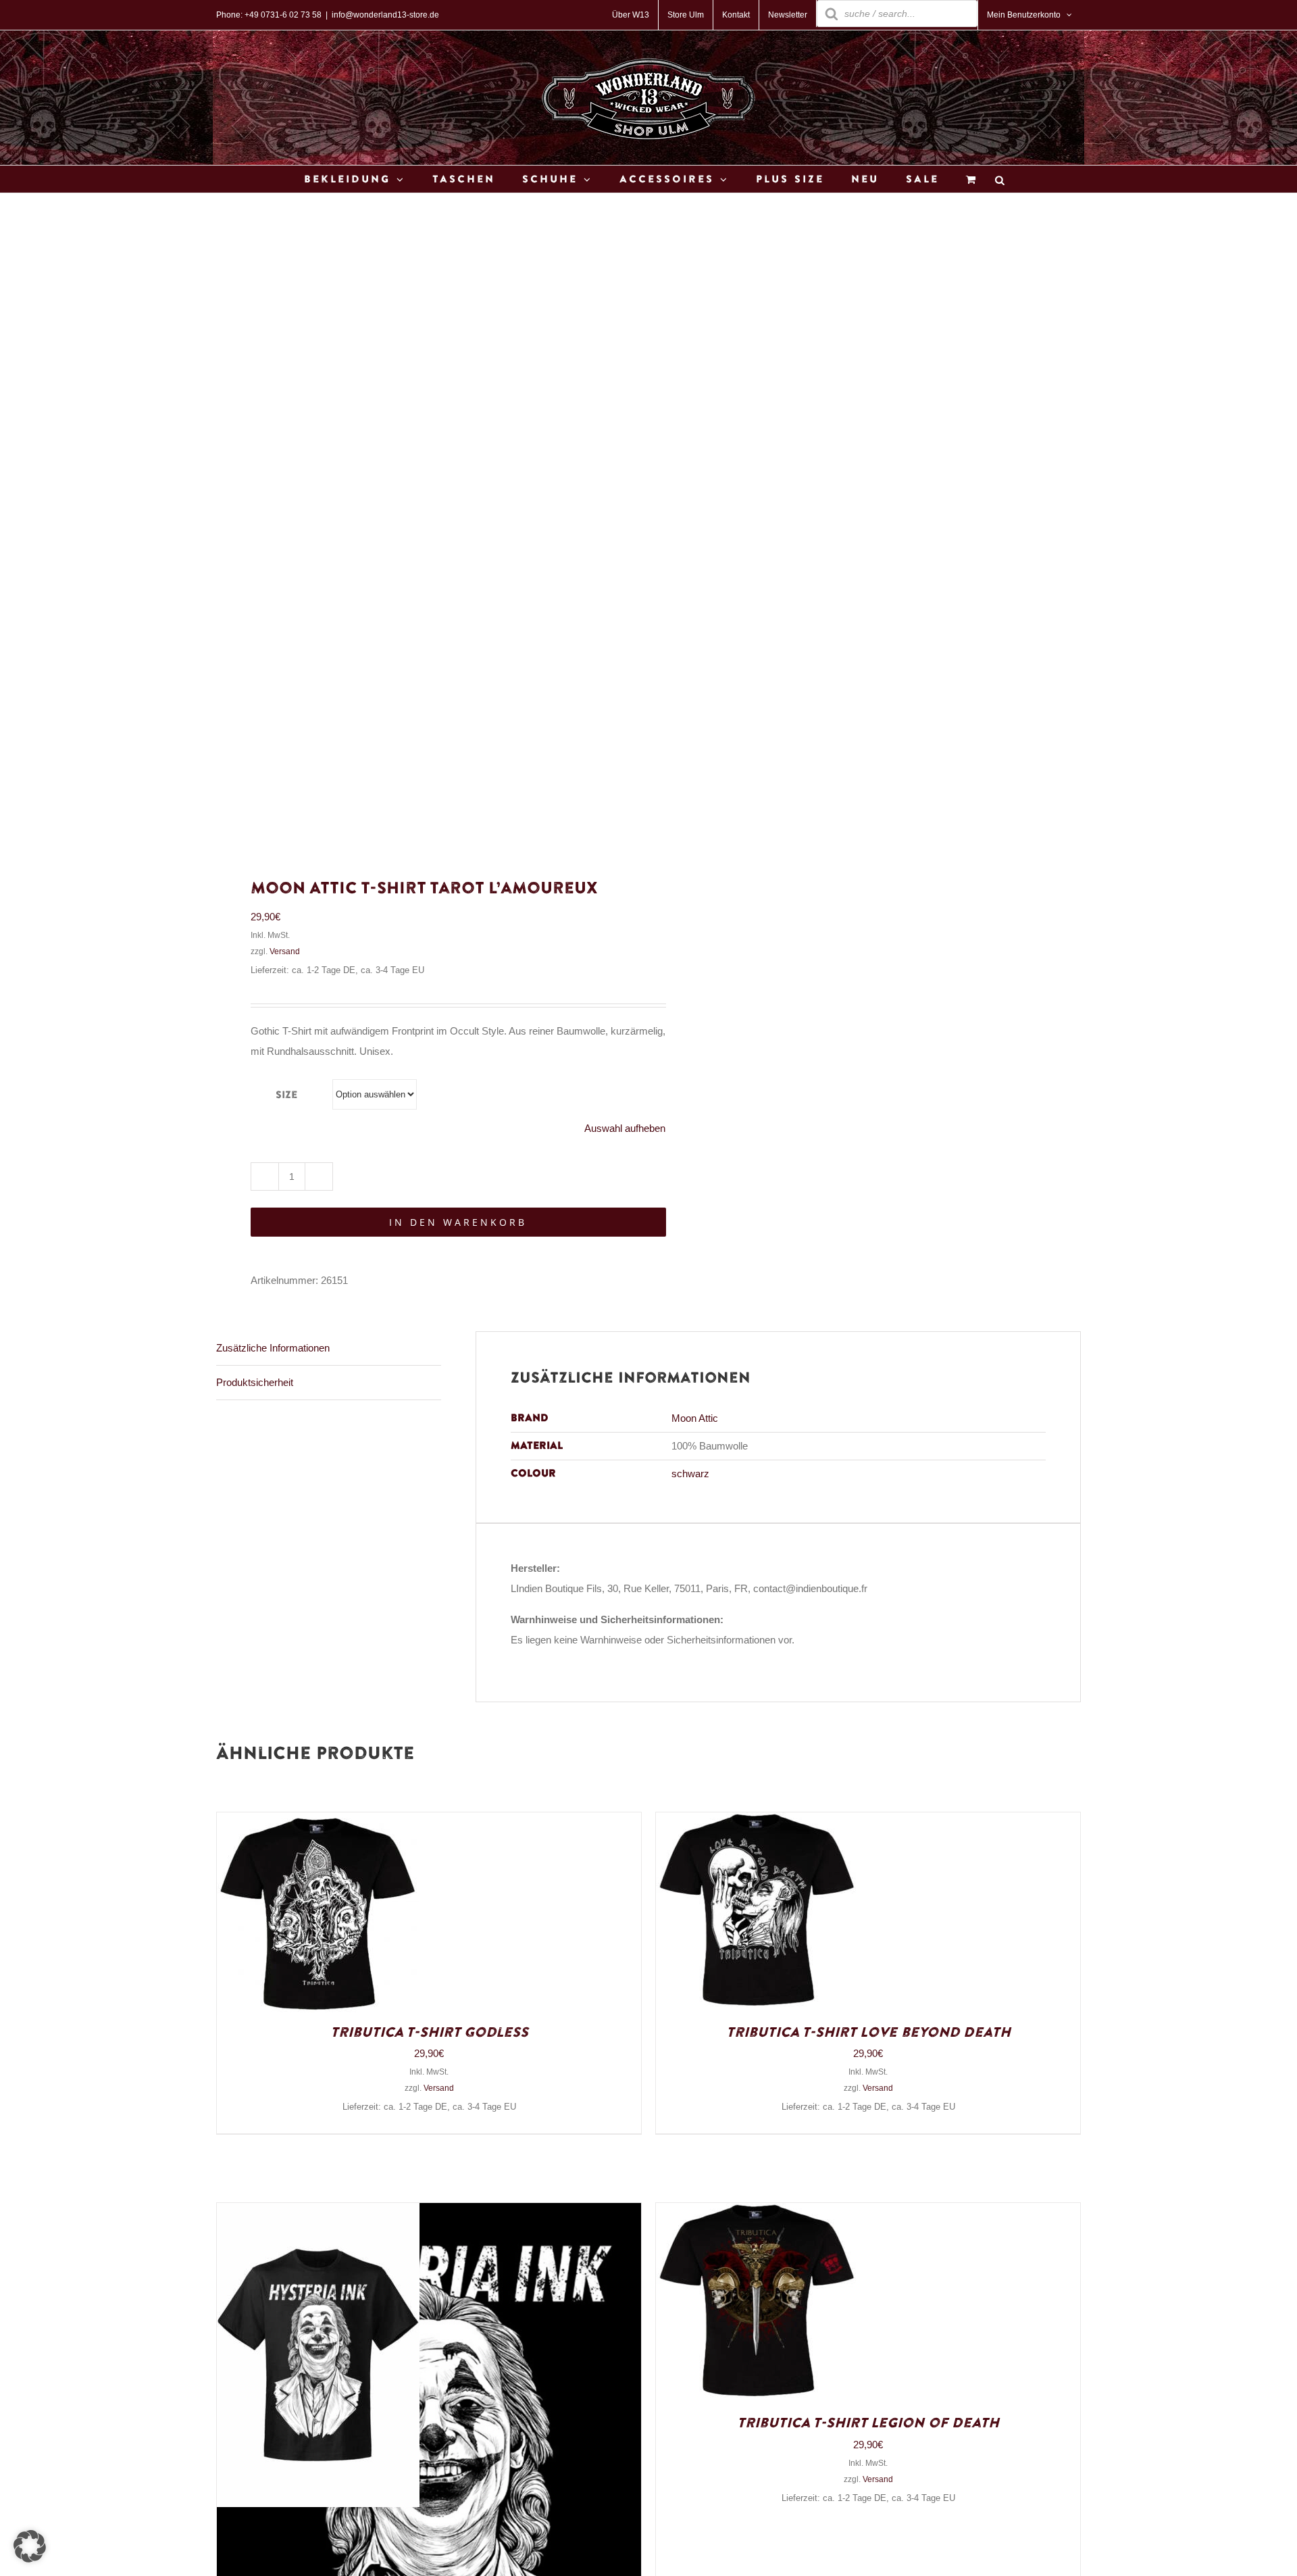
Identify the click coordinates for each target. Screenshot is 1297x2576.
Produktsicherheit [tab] (255, 1382)
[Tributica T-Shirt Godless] (318, 1822)
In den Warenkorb (458, 1222)
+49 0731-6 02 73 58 (283, 15)
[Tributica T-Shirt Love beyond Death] (757, 1822)
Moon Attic (695, 1418)
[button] (30, 2546)
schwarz (690, 1473)
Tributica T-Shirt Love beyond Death (868, 2033)
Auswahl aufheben (625, 1128)
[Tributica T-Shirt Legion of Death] (757, 2213)
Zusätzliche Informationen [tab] (273, 1348)
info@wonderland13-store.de (385, 15)
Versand (285, 951)
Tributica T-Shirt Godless (429, 2033)
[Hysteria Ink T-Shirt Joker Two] (318, 2213)
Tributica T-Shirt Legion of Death (868, 2423)
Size (286, 1095)
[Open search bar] (1000, 179)
